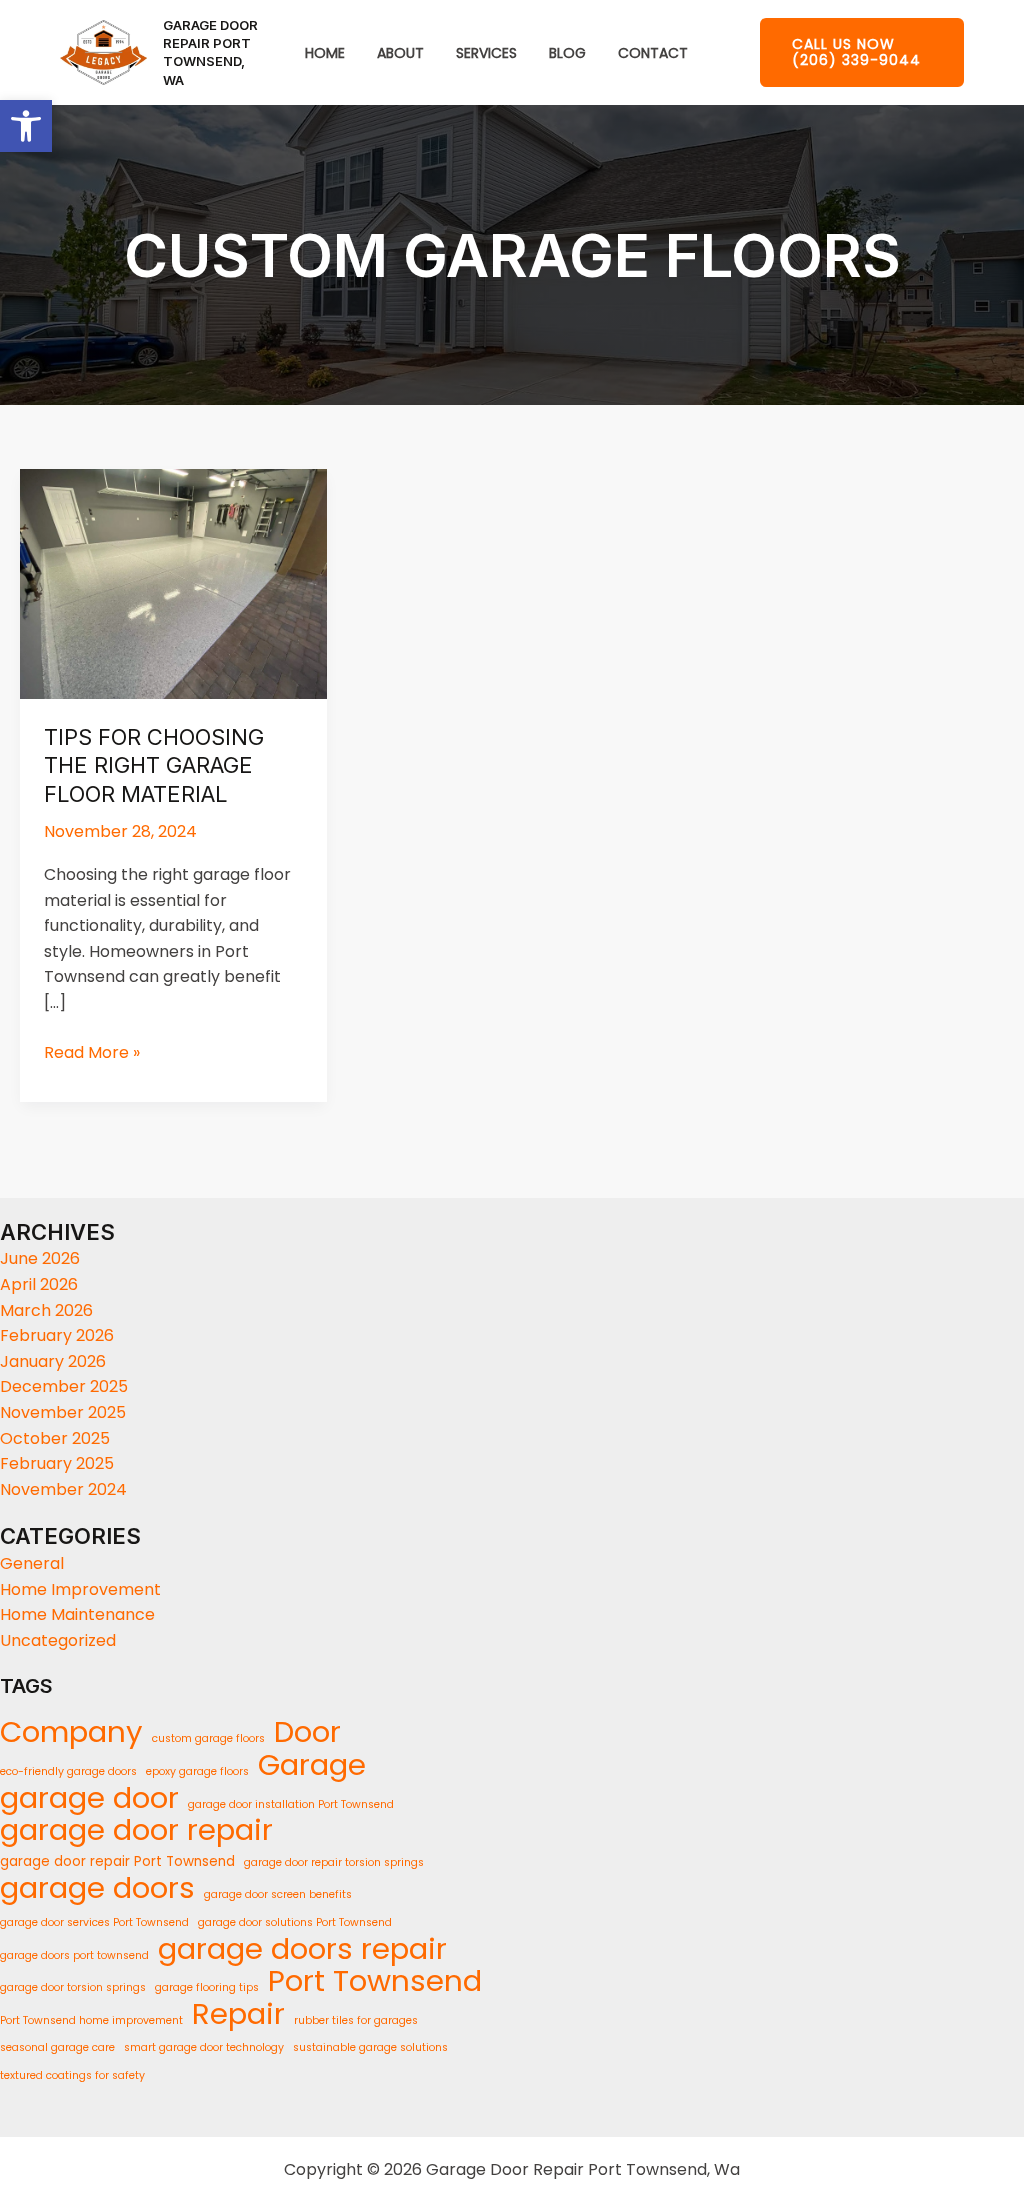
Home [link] (325, 53)
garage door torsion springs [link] (73, 1987)
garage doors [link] (97, 1888)
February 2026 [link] (57, 1335)
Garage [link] (312, 1765)
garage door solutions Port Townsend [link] (295, 1922)
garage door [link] (89, 1798)
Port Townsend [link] (375, 1981)
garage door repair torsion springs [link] (334, 1862)
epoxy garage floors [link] (197, 1771)
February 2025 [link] (57, 1463)
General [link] (32, 1563)
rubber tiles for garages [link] (356, 2020)
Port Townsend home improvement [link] (91, 2020)
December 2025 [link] (64, 1386)
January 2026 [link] (53, 1361)
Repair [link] (238, 2014)
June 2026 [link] (40, 1258)
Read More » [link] (92, 1052)
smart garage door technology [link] (204, 2047)
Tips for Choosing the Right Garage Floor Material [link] (154, 765)
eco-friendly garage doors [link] (68, 1771)
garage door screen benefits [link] (278, 1894)
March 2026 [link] (46, 1310)
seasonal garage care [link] (57, 2047)
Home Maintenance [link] (77, 1614)
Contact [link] (653, 53)
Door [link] (307, 1732)
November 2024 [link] (63, 1489)
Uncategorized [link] (58, 1640)
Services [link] (486, 53)
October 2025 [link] (55, 1438)
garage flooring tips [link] (207, 1987)
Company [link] (71, 1732)
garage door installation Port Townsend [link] (291, 1804)
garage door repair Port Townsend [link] (117, 1861)
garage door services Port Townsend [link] (94, 1922)
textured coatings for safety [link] (72, 2075)
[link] (26, 126)
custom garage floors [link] (208, 1738)
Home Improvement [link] (80, 1589)
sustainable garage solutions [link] (370, 2047)
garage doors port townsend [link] (74, 1955)
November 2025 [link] (63, 1412)
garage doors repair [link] (302, 1949)
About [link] (400, 53)
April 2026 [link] (39, 1284)
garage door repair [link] (136, 1830)
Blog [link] (567, 53)
